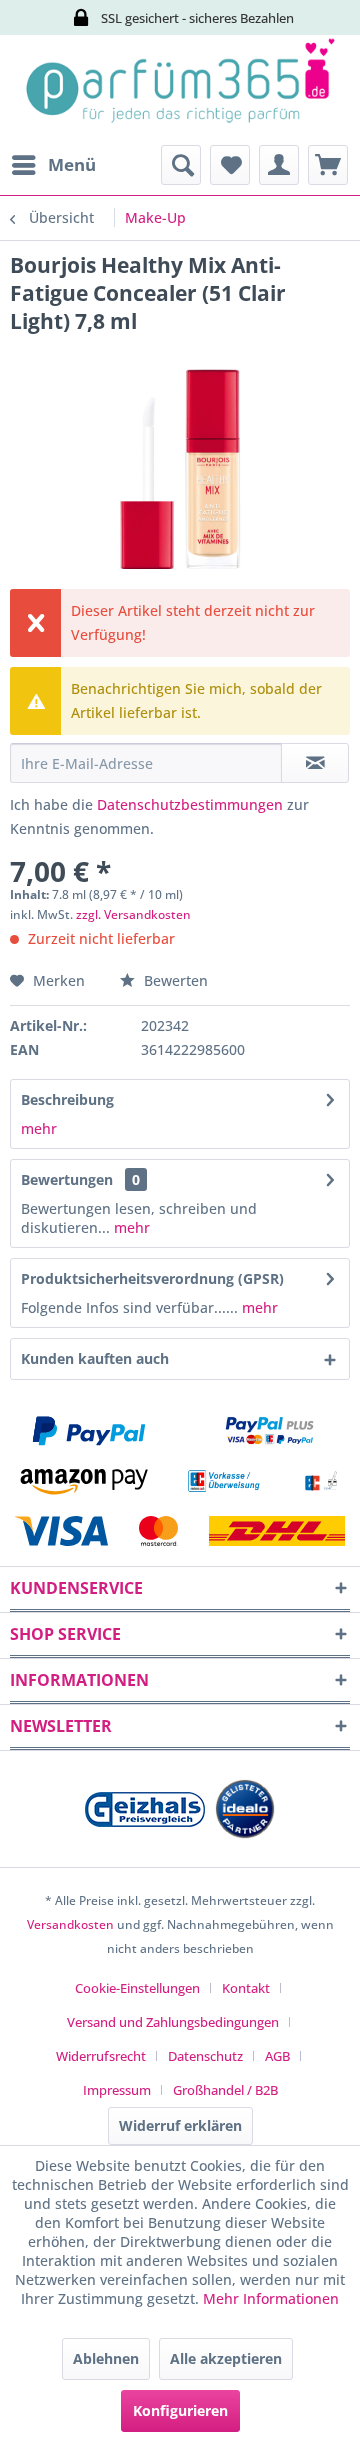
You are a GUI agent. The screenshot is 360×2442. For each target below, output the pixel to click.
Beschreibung (67, 1099)
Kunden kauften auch (95, 1358)
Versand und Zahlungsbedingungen (173, 2022)
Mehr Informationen (271, 2298)
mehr (39, 1128)
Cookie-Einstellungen (137, 1988)
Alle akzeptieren (226, 2358)
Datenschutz (205, 2056)
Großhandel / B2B (225, 2090)
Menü (72, 164)
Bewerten (174, 980)
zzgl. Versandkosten (133, 914)
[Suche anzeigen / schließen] (181, 165)
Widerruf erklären (180, 2125)
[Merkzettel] (230, 165)
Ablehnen (106, 2358)
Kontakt (246, 1988)
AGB (277, 2056)
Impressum (117, 2090)
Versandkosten (70, 1924)
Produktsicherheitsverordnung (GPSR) (152, 1278)
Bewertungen (67, 1179)
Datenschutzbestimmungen (190, 804)
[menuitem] (53, 165)
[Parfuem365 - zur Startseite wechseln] (180, 90)
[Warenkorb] (328, 165)
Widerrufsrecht (101, 2056)
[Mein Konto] (279, 165)
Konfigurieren (180, 2410)
